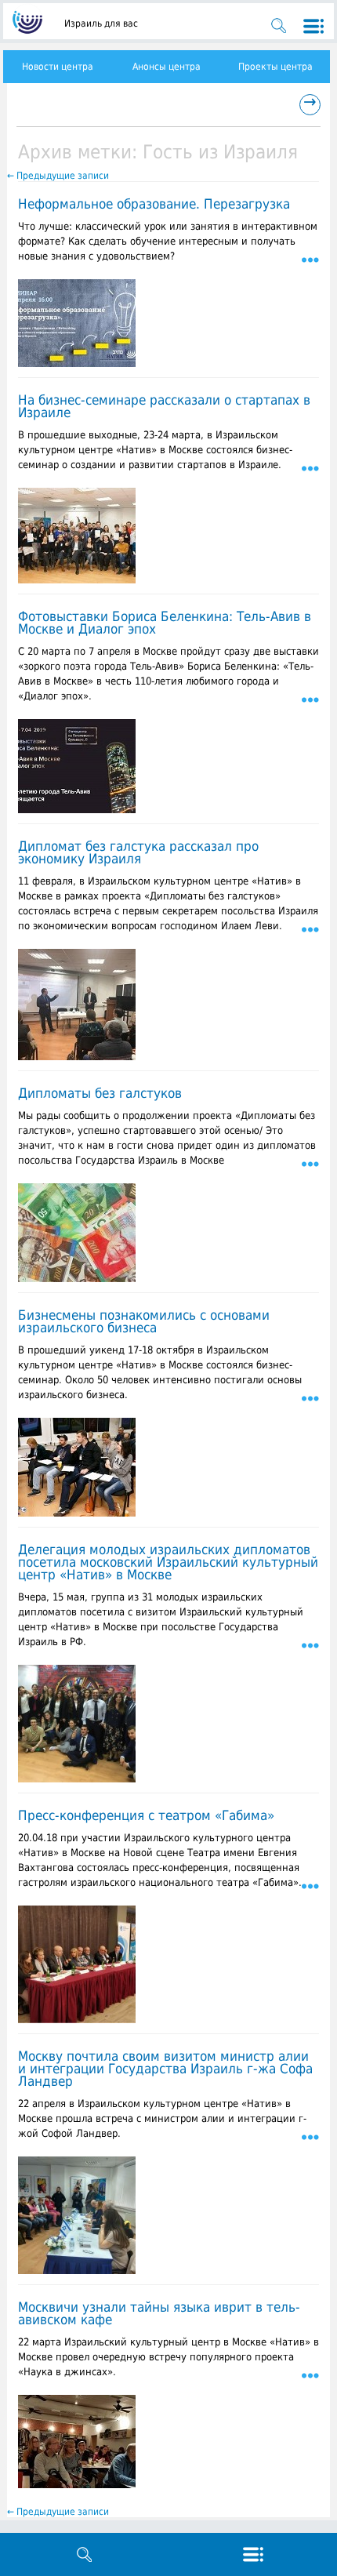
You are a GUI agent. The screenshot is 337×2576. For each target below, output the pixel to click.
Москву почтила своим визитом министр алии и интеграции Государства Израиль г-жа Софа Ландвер (165, 2069)
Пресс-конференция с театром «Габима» (146, 1815)
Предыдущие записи (58, 176)
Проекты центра (275, 67)
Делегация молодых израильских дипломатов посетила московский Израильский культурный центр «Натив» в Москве (168, 1562)
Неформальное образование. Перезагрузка (154, 204)
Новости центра (58, 67)
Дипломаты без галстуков (100, 1093)
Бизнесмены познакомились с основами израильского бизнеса (144, 1321)
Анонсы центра (167, 67)
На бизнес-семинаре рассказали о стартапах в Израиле (164, 406)
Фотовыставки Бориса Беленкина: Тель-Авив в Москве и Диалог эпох (165, 623)
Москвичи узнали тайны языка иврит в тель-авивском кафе (159, 2313)
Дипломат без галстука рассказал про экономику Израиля (138, 852)
